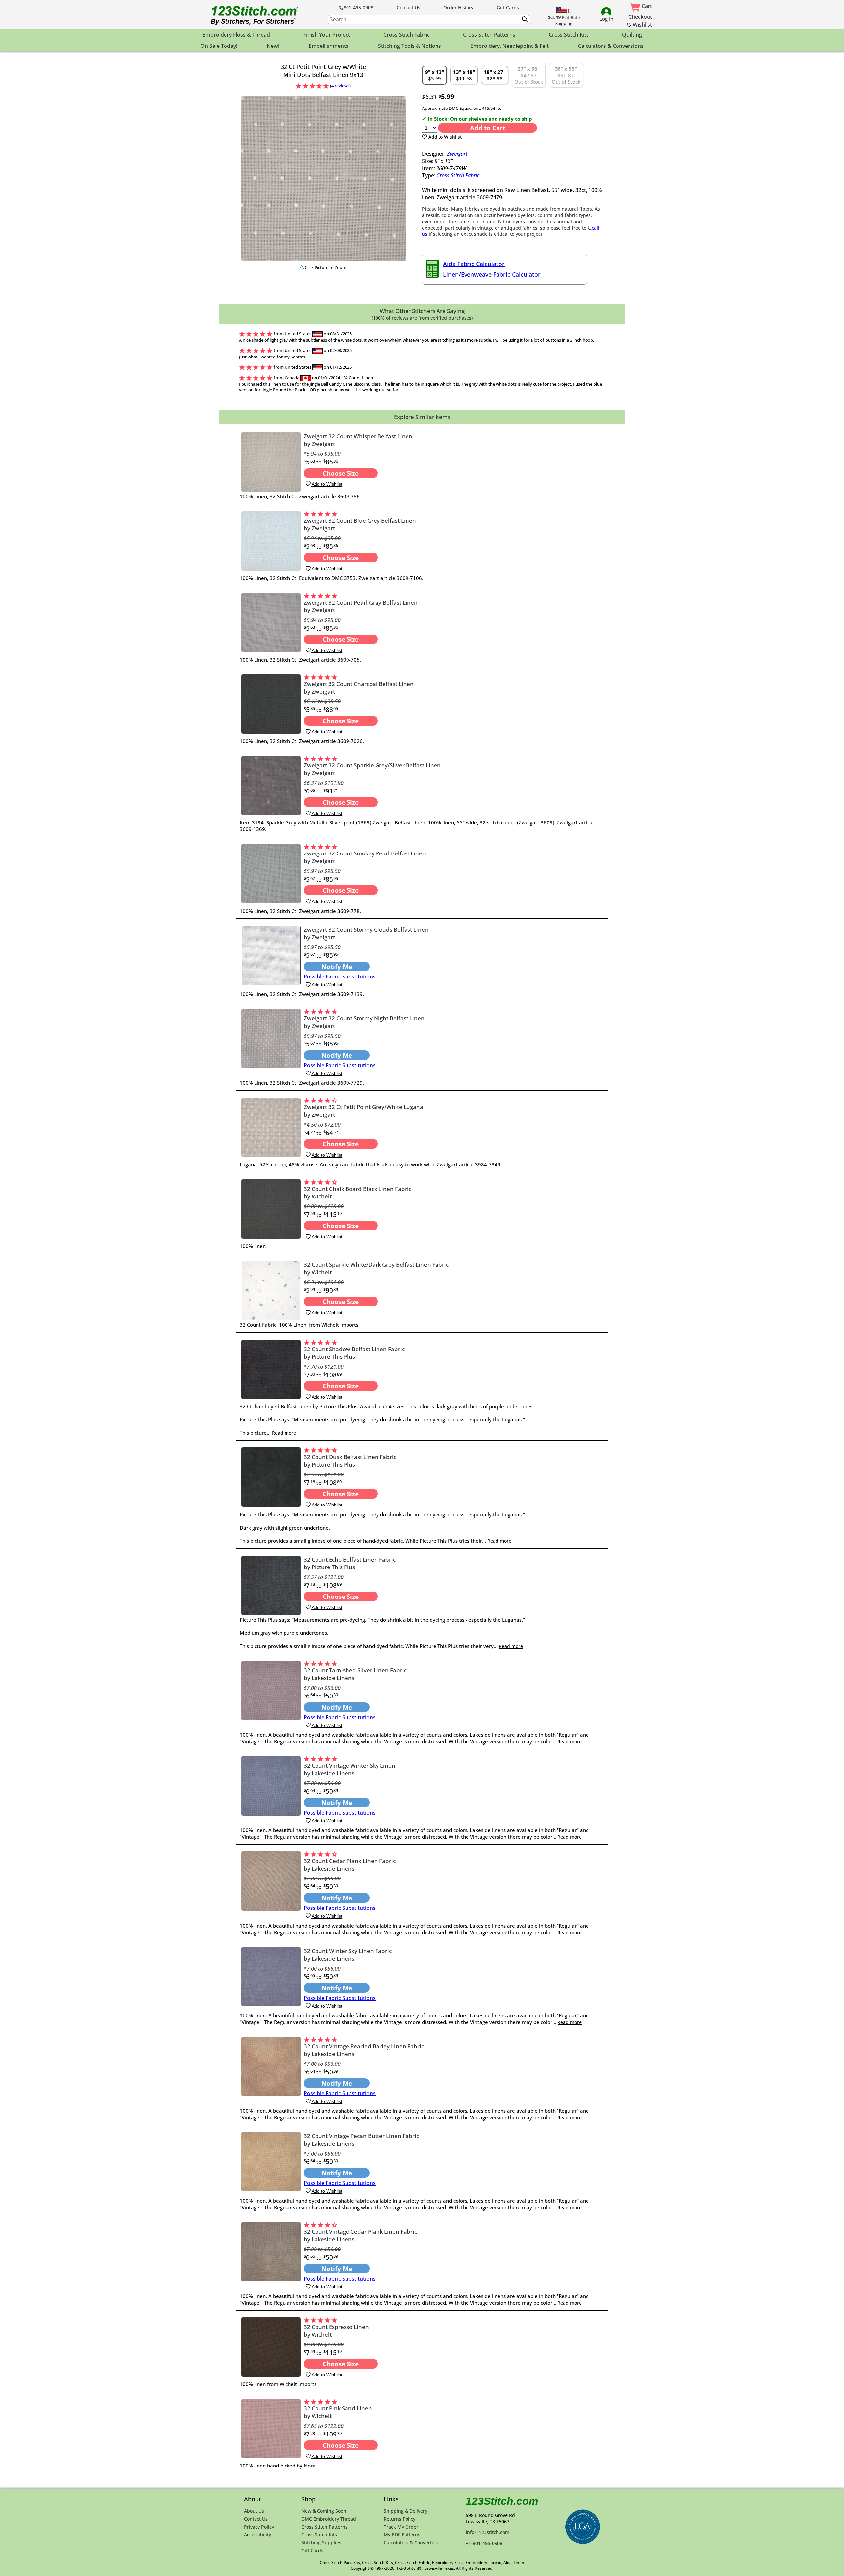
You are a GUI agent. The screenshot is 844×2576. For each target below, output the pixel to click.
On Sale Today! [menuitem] (219, 46)
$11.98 (464, 75)
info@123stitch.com (488, 2532)
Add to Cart (488, 128)
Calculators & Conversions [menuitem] (611, 46)
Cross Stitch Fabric (458, 175)
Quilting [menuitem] (632, 35)
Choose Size (341, 473)
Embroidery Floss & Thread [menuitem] (236, 35)
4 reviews (340, 86)
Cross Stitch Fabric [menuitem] (407, 35)
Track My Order (401, 2527)
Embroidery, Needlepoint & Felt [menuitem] (510, 46)
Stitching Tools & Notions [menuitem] (410, 46)
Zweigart (457, 154)
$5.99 (435, 75)
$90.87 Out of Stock (566, 75)
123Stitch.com (502, 2501)
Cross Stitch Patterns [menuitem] (489, 35)
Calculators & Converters (411, 2543)
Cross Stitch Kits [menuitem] (569, 35)
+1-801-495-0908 (484, 2543)
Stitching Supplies (321, 2543)
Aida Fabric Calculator (474, 264)
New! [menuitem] (273, 46)
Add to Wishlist (444, 137)
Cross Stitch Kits (319, 2535)
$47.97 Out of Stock (529, 75)
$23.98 (495, 75)
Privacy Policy (259, 2527)
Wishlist (642, 25)
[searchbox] (429, 20)
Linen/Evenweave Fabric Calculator (492, 274)
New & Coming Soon (324, 2511)
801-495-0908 (358, 7)
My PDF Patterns (402, 2535)
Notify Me (337, 966)
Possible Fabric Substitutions (340, 977)
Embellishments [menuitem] (329, 46)
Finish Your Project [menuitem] (327, 35)
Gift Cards (508, 7)
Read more (284, 1433)
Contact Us (408, 7)
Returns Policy (400, 2519)
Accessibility (257, 2535)
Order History (458, 7)
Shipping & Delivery (406, 2511)
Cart (646, 6)
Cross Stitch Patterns (324, 2527)
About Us (254, 2511)
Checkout (640, 17)
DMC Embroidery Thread (329, 2519)
